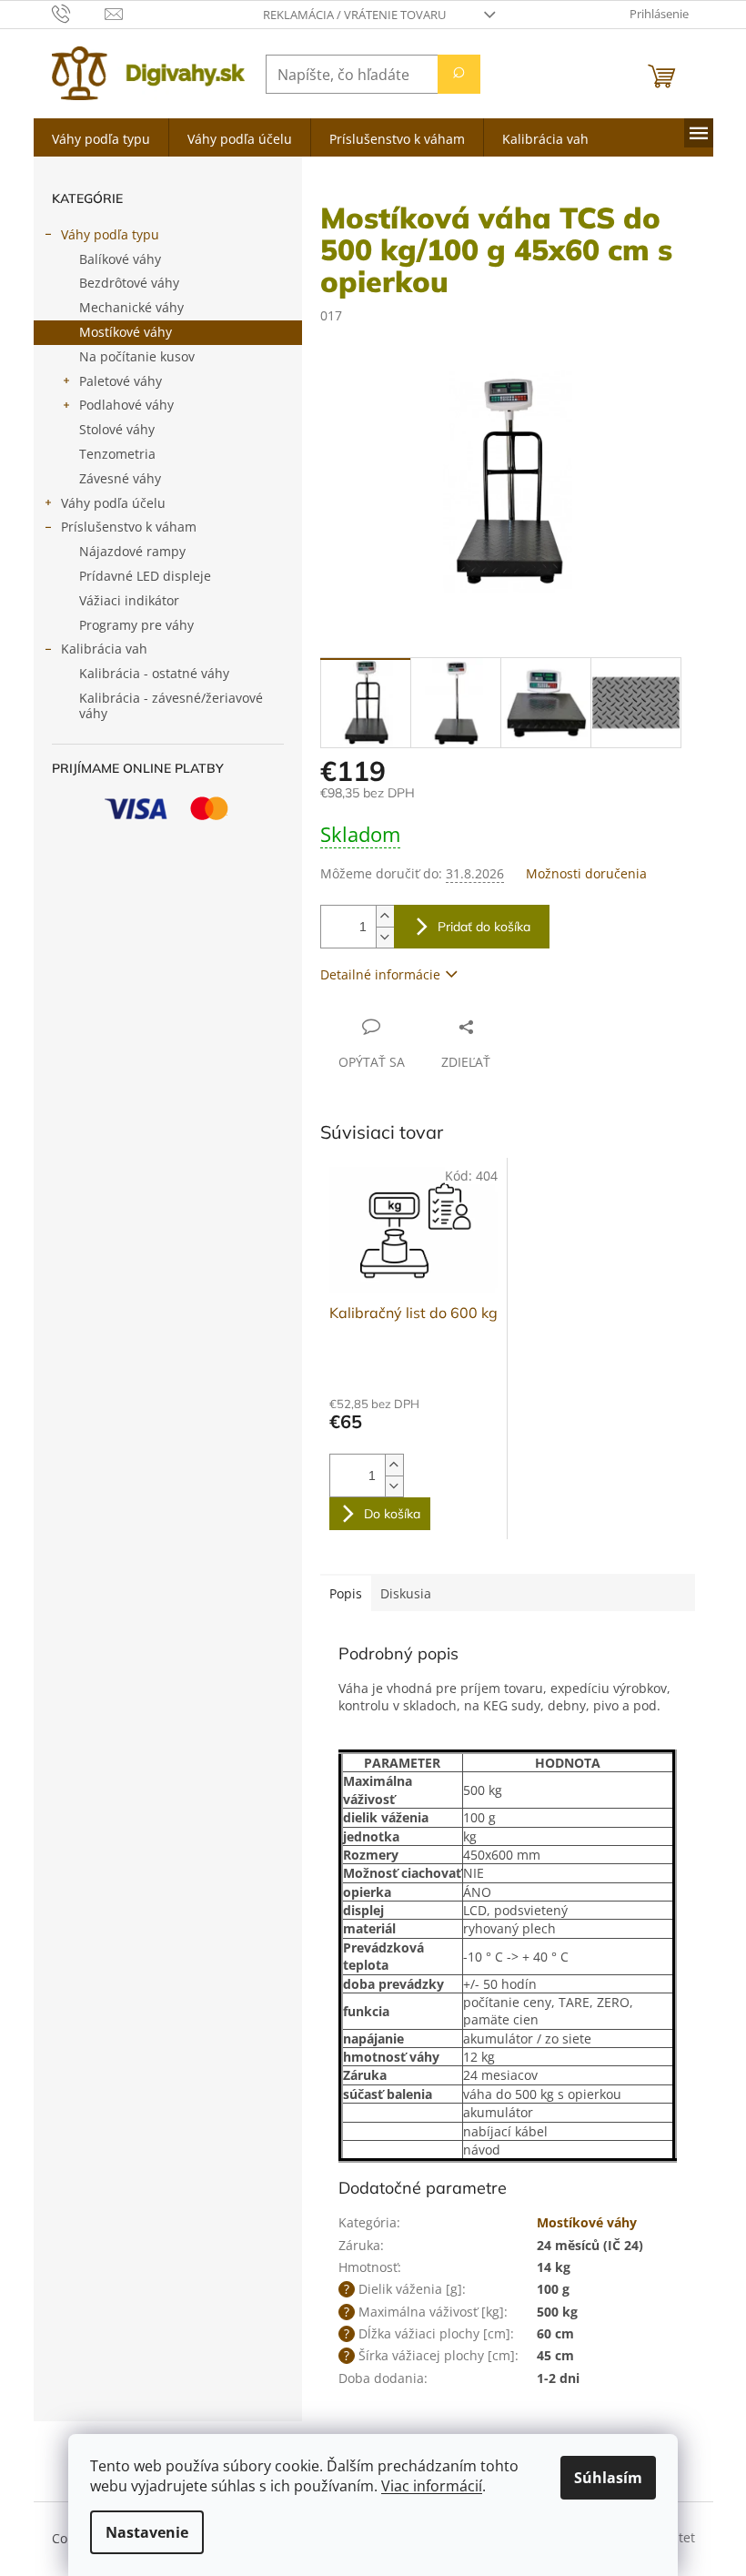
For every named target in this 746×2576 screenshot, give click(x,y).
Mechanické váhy (131, 307)
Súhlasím (608, 2478)
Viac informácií (432, 2486)
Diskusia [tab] (406, 1593)
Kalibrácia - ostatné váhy (154, 673)
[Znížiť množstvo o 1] (385, 937)
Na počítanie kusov (137, 356)
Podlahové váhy (126, 405)
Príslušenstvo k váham (129, 527)
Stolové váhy (117, 429)
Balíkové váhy (120, 259)
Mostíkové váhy (126, 332)
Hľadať (459, 74)
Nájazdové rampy (132, 551)
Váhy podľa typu (110, 234)
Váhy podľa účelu (113, 503)
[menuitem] (101, 137)
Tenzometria (117, 454)
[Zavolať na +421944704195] (79, 13)
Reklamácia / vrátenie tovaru (354, 15)
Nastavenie (147, 2532)
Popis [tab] (346, 1593)
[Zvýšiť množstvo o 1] (385, 916)
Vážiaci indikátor (129, 600)
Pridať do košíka (484, 927)
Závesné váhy (120, 478)
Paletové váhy (121, 381)
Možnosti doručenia (586, 873)
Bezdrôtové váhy (129, 283)
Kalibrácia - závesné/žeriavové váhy (171, 705)
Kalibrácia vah (104, 649)
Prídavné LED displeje (145, 576)
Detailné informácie (380, 974)
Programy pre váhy (136, 625)
